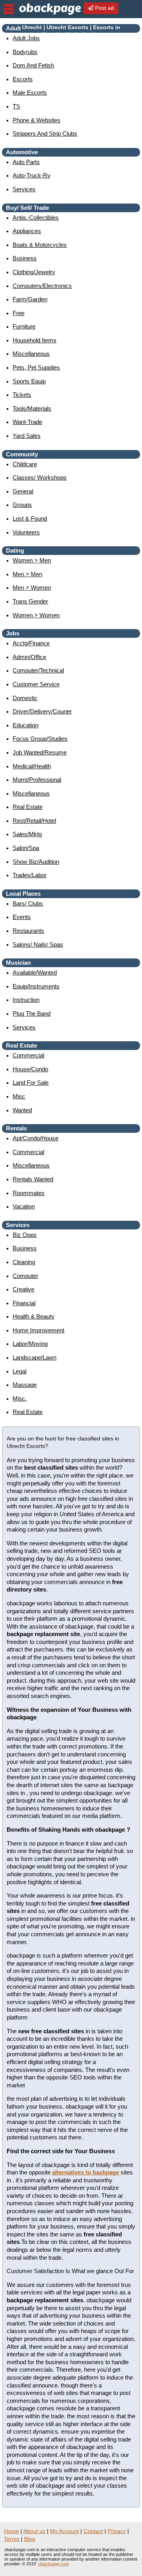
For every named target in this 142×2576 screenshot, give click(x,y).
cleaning (24, 1262)
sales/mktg (27, 834)
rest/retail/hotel (34, 821)
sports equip (29, 381)
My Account (64, 2531)
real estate (28, 807)
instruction (26, 1000)
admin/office (29, 657)
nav (9, 9)
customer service (36, 684)
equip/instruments (36, 986)
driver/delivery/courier (42, 711)
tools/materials (32, 408)
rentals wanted (33, 1179)
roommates (29, 1193)
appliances (27, 231)
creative (23, 1289)
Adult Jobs (26, 38)
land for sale (31, 1083)
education (25, 725)
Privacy (117, 2531)
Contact (93, 2531)
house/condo (30, 1069)
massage (25, 1385)
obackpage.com (54, 2564)
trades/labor (30, 875)
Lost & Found (30, 518)
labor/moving (30, 1344)
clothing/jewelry (34, 272)
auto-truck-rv (32, 175)
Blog (30, 2539)
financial (24, 1303)
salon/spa (26, 848)
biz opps (25, 1235)
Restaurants (28, 931)
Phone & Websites (36, 120)
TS (16, 106)
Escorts (23, 79)
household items (35, 340)
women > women (36, 615)
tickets (22, 395)
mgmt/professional (37, 780)
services (24, 189)
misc (19, 1096)
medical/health (32, 766)
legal (20, 1371)
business (25, 258)
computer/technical (38, 670)
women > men (32, 560)
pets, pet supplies (36, 367)
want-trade (27, 422)
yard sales (27, 436)
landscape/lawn (35, 1357)
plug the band (32, 1013)
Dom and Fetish (33, 65)
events (22, 917)
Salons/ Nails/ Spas (38, 944)
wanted (22, 1110)
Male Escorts (30, 92)
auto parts (26, 162)
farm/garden (30, 299)
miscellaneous (31, 354)
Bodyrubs (25, 52)
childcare (25, 464)
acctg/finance (31, 643)
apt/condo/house (35, 1138)
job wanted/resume (40, 752)
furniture (24, 326)
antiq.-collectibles (36, 218)
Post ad (104, 8)
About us (34, 2531)
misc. (20, 1398)
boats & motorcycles (40, 245)
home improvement (38, 1330)
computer (25, 1276)
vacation (24, 1206)
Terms (12, 2539)
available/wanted (35, 972)
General (23, 491)
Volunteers (26, 532)
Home (11, 2531)
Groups (22, 505)
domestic (25, 698)
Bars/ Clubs (28, 903)
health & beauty (34, 1316)
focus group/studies (40, 739)
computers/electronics (42, 286)
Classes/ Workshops (40, 477)
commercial (28, 1055)
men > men (27, 574)
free (19, 313)
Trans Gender (30, 601)
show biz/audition (36, 862)
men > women (32, 587)
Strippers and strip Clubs (45, 134)
